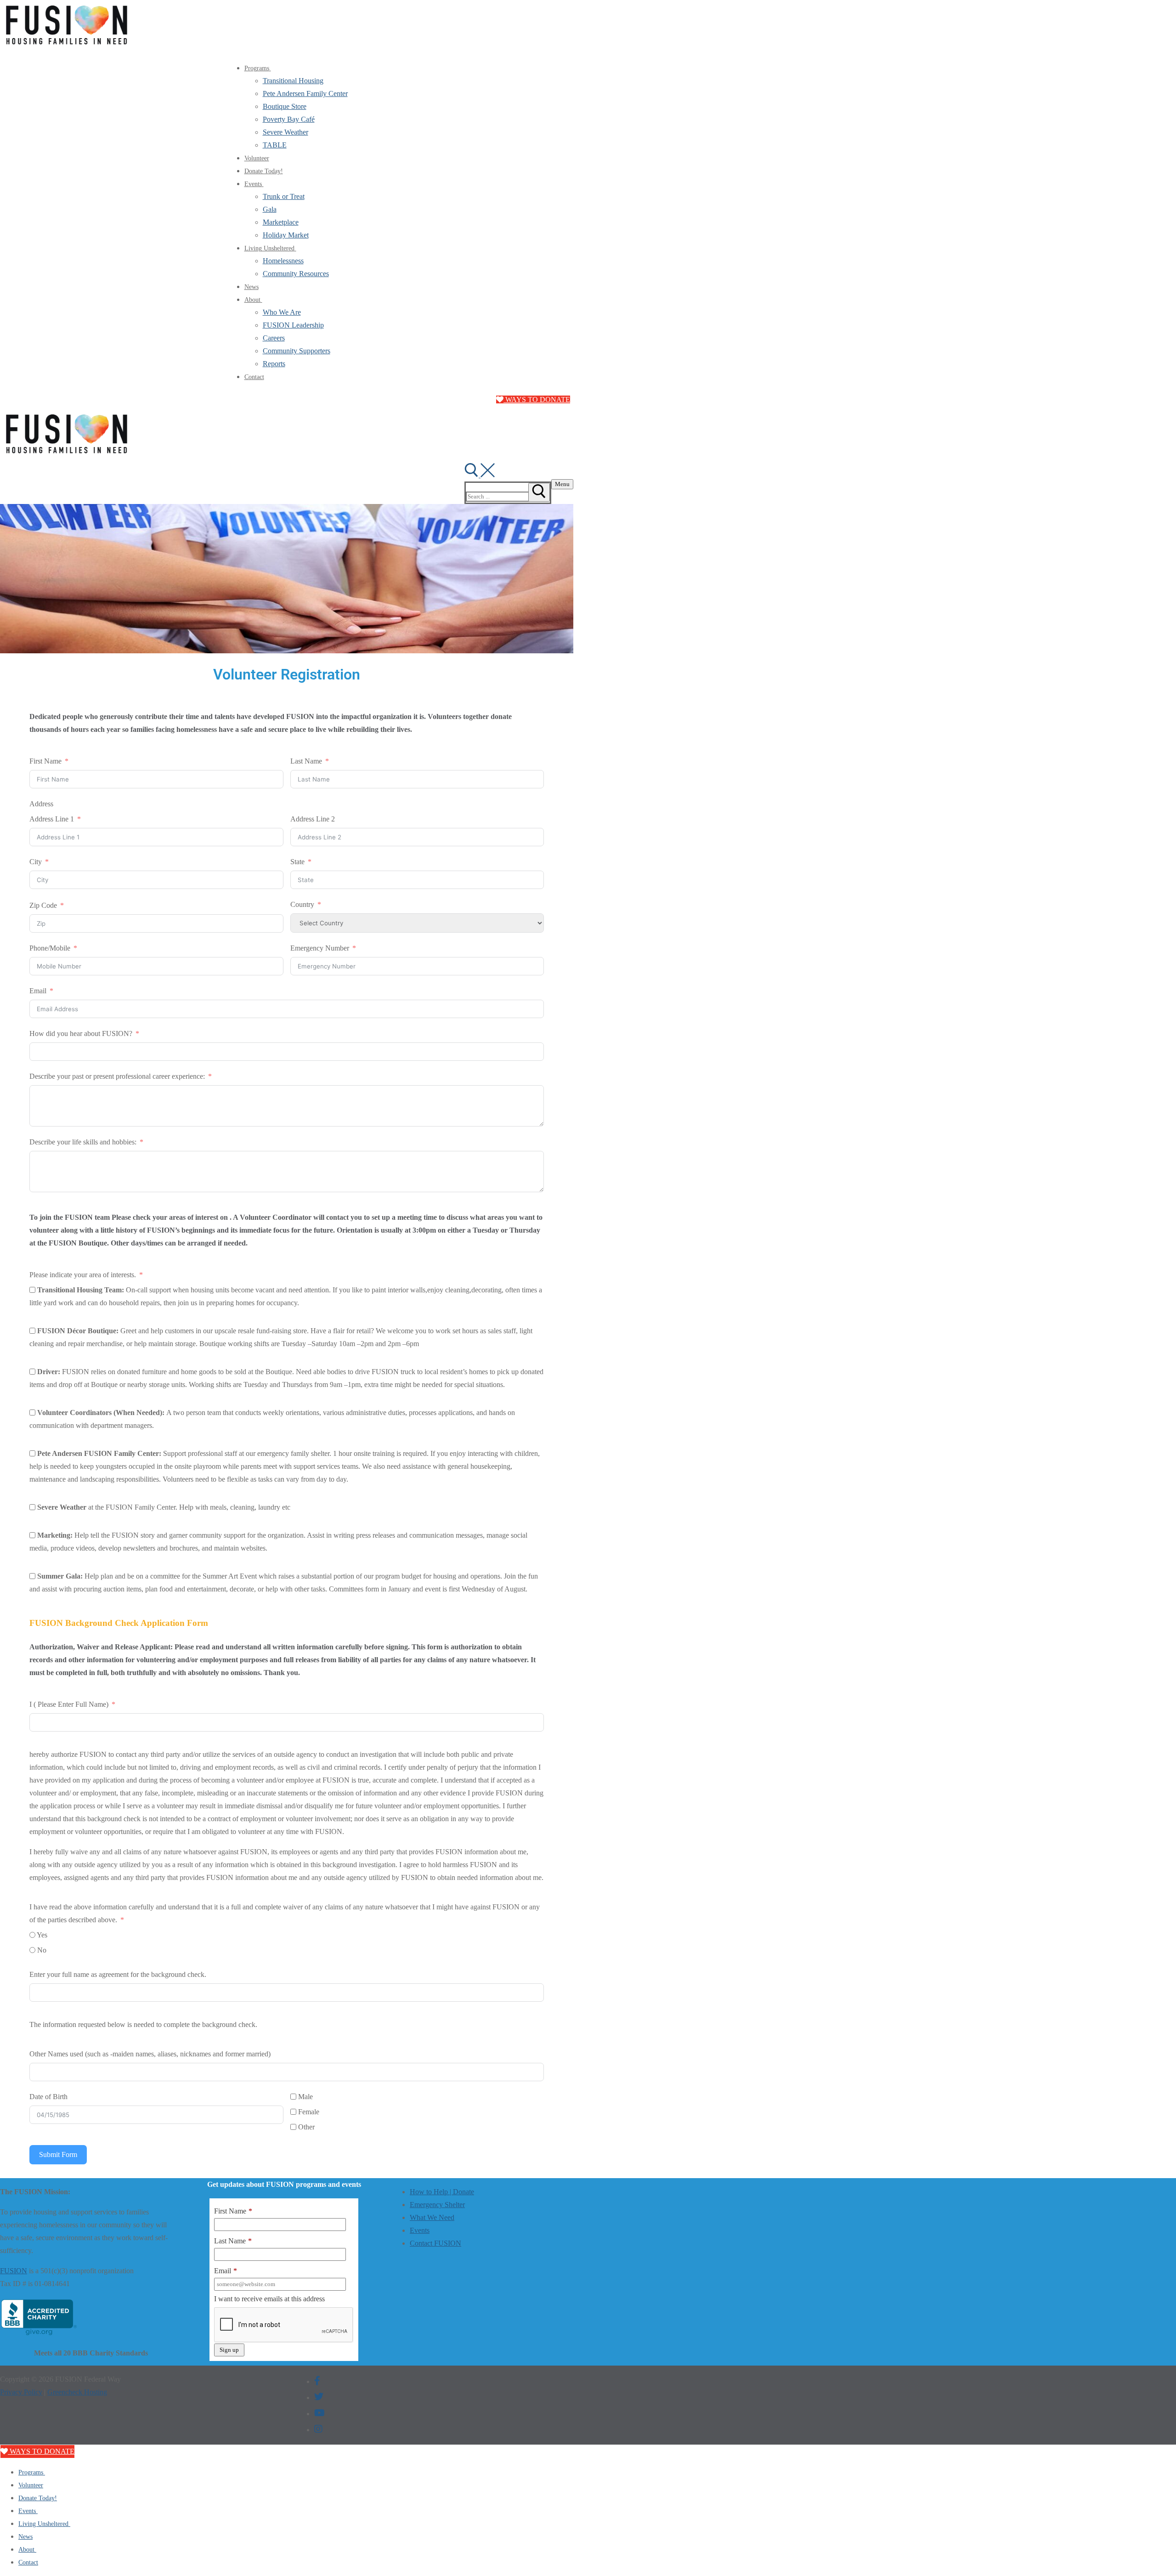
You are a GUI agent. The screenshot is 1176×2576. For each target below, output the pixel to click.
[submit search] (539, 492)
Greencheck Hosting (77, 2392)
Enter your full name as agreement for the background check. (118, 1974)
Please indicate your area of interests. (83, 1275)
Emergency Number (320, 948)
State (297, 862)
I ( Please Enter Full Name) (70, 1704)
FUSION (14, 2271)
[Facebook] (317, 2381)
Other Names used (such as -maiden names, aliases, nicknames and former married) (150, 2054)
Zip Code (43, 905)
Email (38, 991)
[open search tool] (480, 475)
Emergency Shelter (437, 2205)
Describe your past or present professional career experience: (118, 1076)
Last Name (306, 761)
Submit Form (58, 2154)
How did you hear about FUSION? (81, 1033)
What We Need (432, 2217)
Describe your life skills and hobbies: (84, 1142)
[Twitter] (319, 2397)
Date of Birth (48, 2097)
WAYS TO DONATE (537, 399)
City (36, 862)
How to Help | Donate (442, 2192)
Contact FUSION (435, 2243)
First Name (45, 761)
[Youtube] (319, 2413)
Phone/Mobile (50, 948)
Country (302, 904)
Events (420, 2230)
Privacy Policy (21, 2392)
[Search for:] (506, 496)
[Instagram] (318, 2429)
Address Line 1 (52, 819)
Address (41, 804)
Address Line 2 (313, 819)
